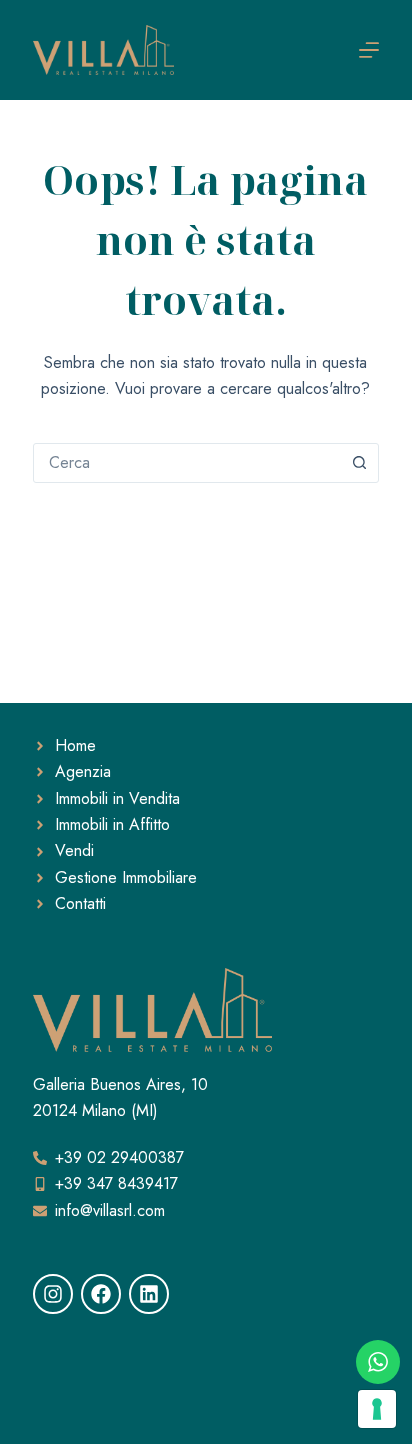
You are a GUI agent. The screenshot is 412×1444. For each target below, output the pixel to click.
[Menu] (369, 50)
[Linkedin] (149, 1294)
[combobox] (187, 463)
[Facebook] (101, 1294)
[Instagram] (53, 1294)
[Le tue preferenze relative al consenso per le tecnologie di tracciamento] (377, 1409)
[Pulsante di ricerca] (359, 463)
